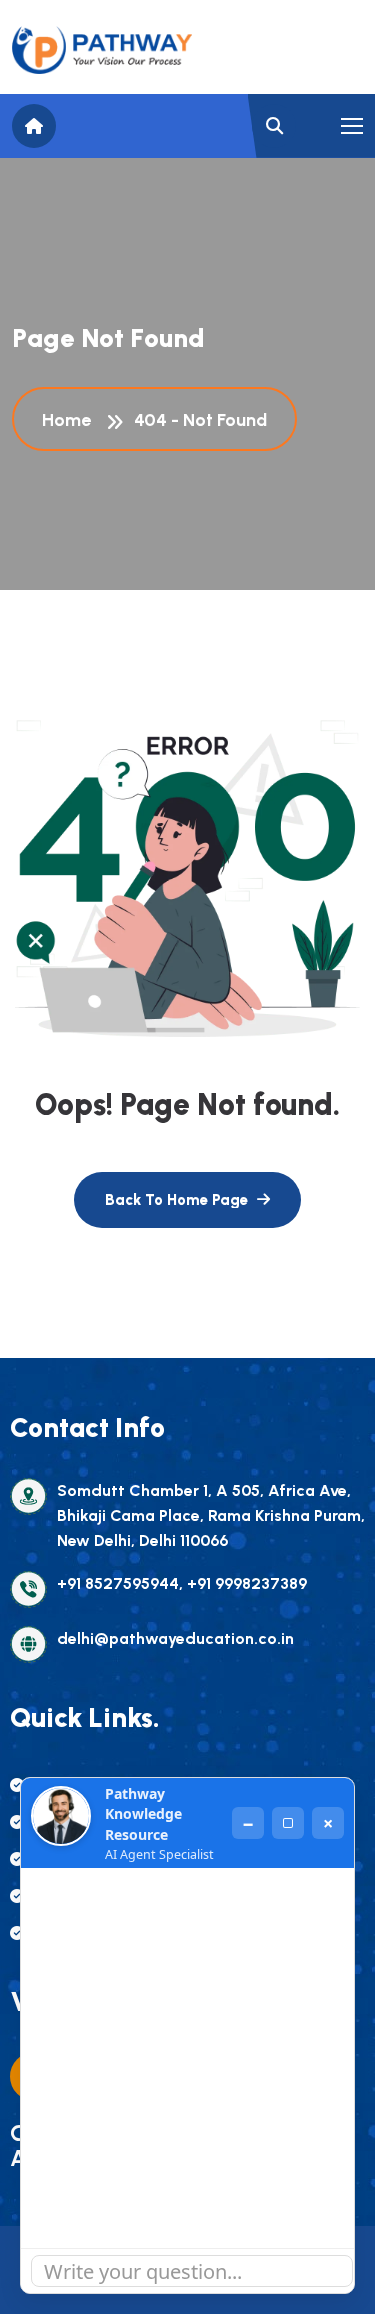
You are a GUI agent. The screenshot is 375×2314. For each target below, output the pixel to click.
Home (70, 420)
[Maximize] (288, 1823)
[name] (102, 50)
